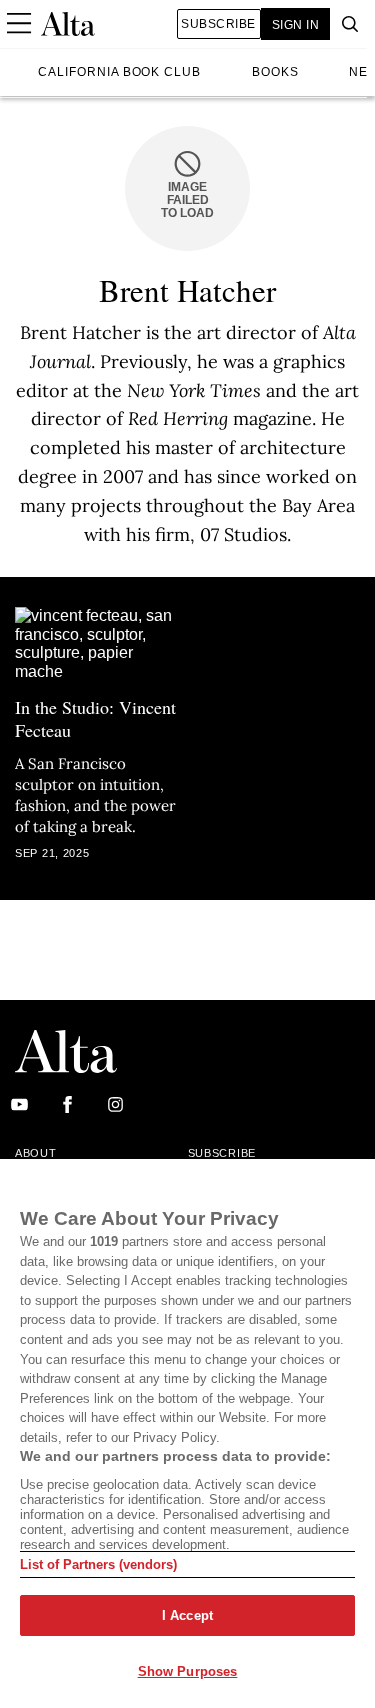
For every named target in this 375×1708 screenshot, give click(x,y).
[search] (345, 24)
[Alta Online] (68, 24)
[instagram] (115, 1105)
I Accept (187, 1615)
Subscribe (218, 24)
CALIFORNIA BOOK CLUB (119, 72)
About (36, 1153)
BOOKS (275, 72)
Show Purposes (188, 1671)
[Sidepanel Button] (18, 24)
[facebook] (67, 1105)
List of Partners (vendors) (98, 1564)
